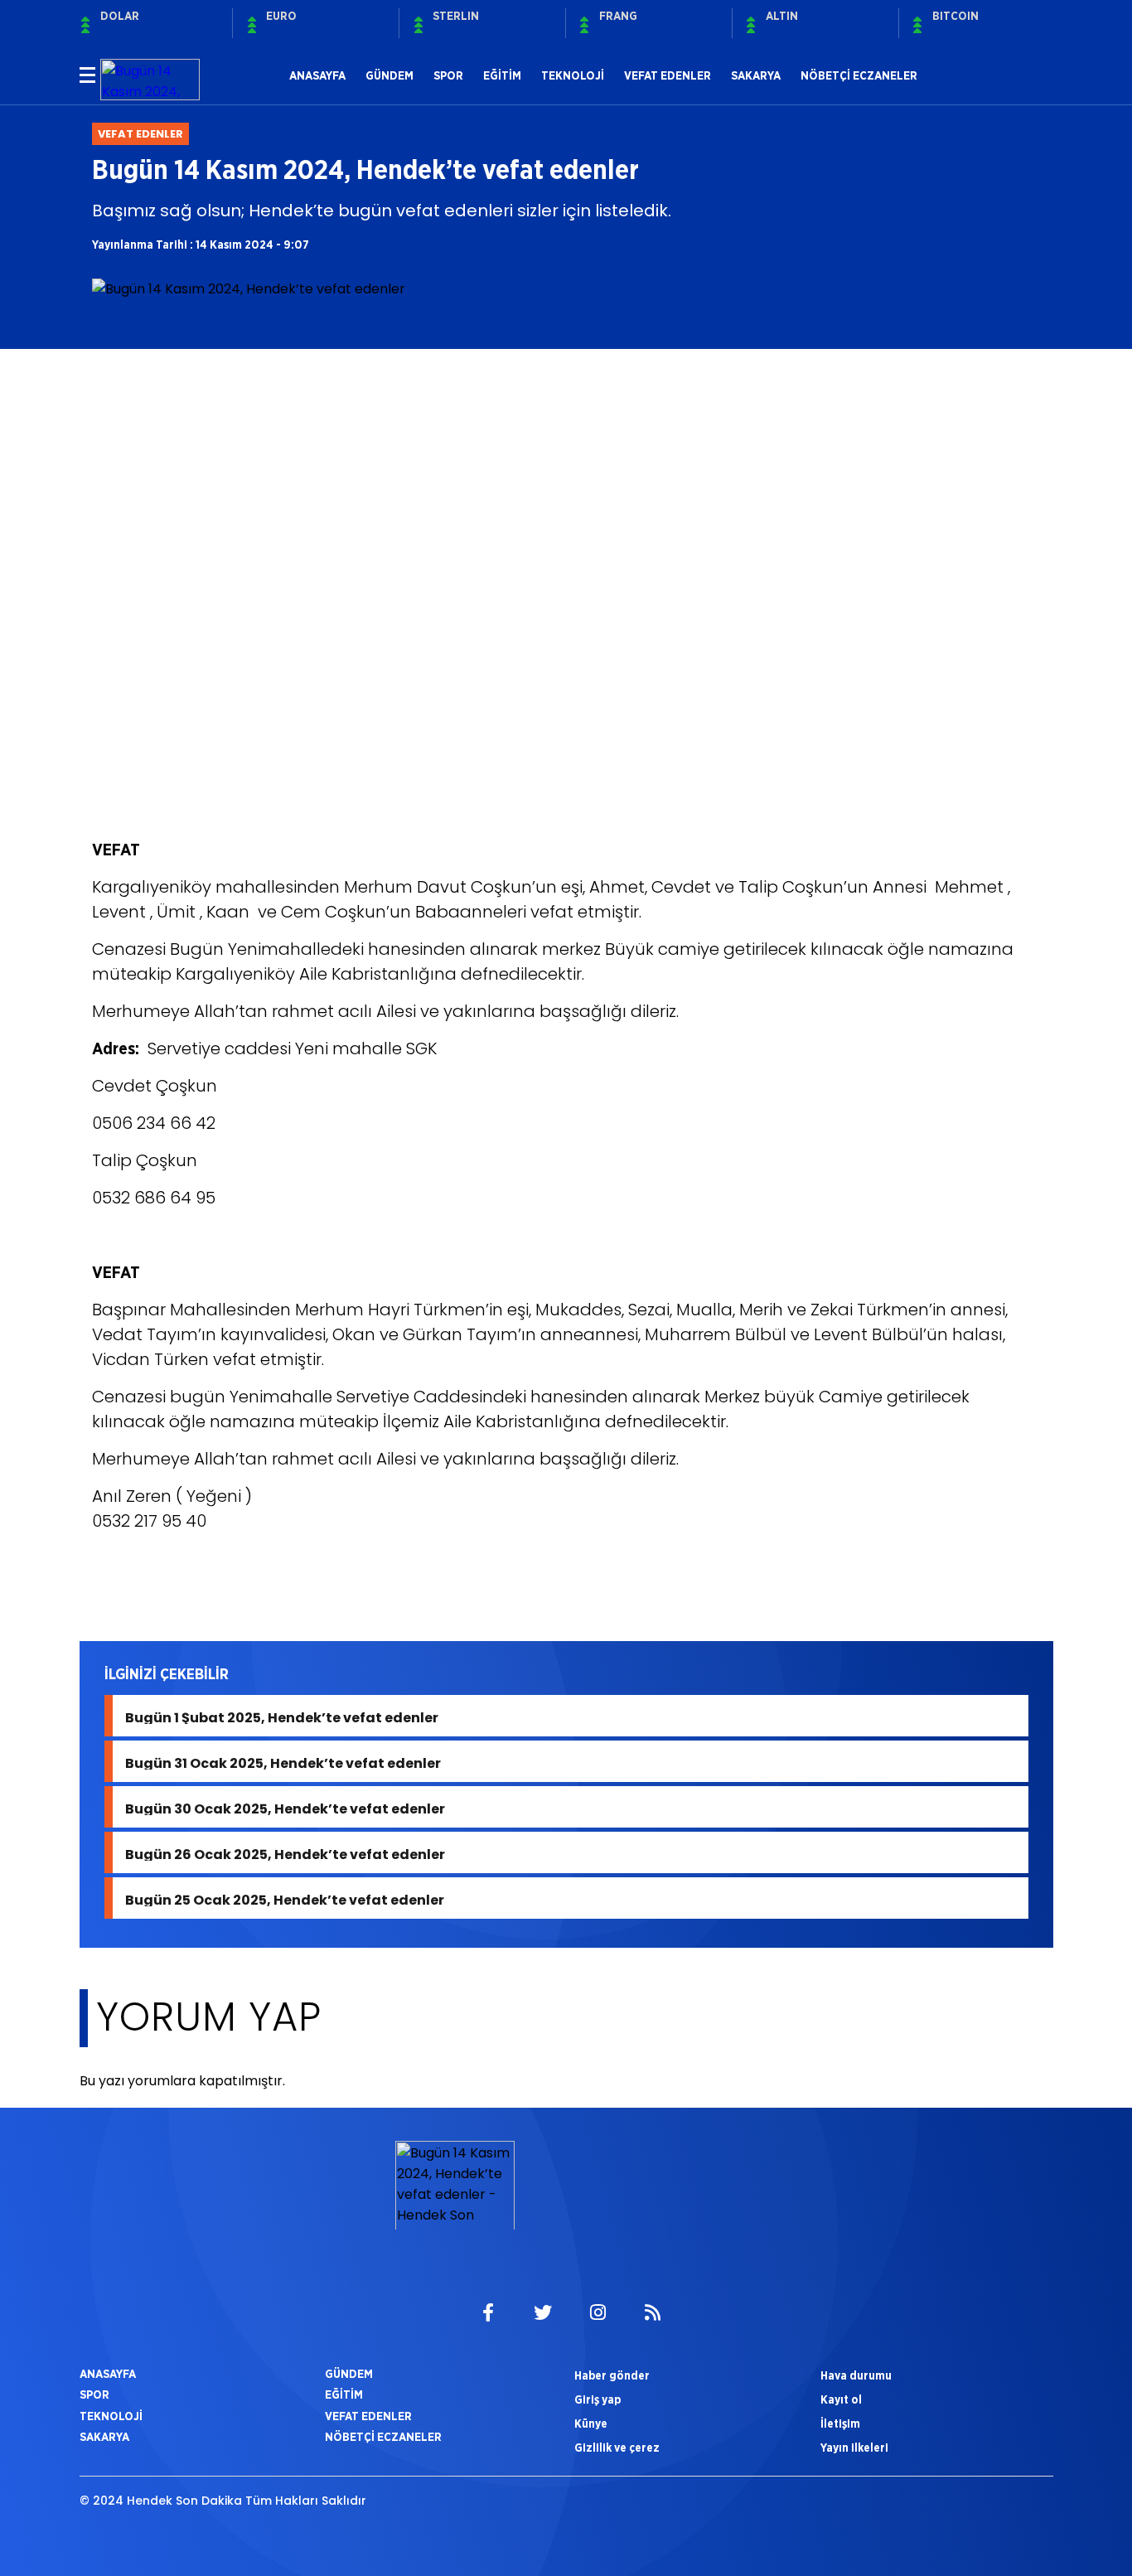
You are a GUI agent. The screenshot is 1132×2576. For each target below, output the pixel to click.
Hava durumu (856, 2375)
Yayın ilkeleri (854, 2448)
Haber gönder (612, 2375)
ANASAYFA (317, 75)
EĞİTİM (502, 75)
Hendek (125, 1582)
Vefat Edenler (215, 1582)
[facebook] (488, 2313)
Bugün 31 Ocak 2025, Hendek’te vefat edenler (283, 1762)
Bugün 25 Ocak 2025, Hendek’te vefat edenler (285, 1898)
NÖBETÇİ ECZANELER (859, 75)
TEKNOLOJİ (573, 75)
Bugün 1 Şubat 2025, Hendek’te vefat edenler (282, 1716)
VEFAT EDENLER (668, 75)
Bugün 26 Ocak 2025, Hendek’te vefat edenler (285, 1853)
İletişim (840, 2423)
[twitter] (543, 2313)
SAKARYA (756, 75)
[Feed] (652, 2313)
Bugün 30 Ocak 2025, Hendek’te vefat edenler (285, 1807)
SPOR (448, 75)
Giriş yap (597, 2399)
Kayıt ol (841, 2399)
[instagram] (597, 2313)
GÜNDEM (389, 75)
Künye (591, 2423)
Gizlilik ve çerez (617, 2448)
